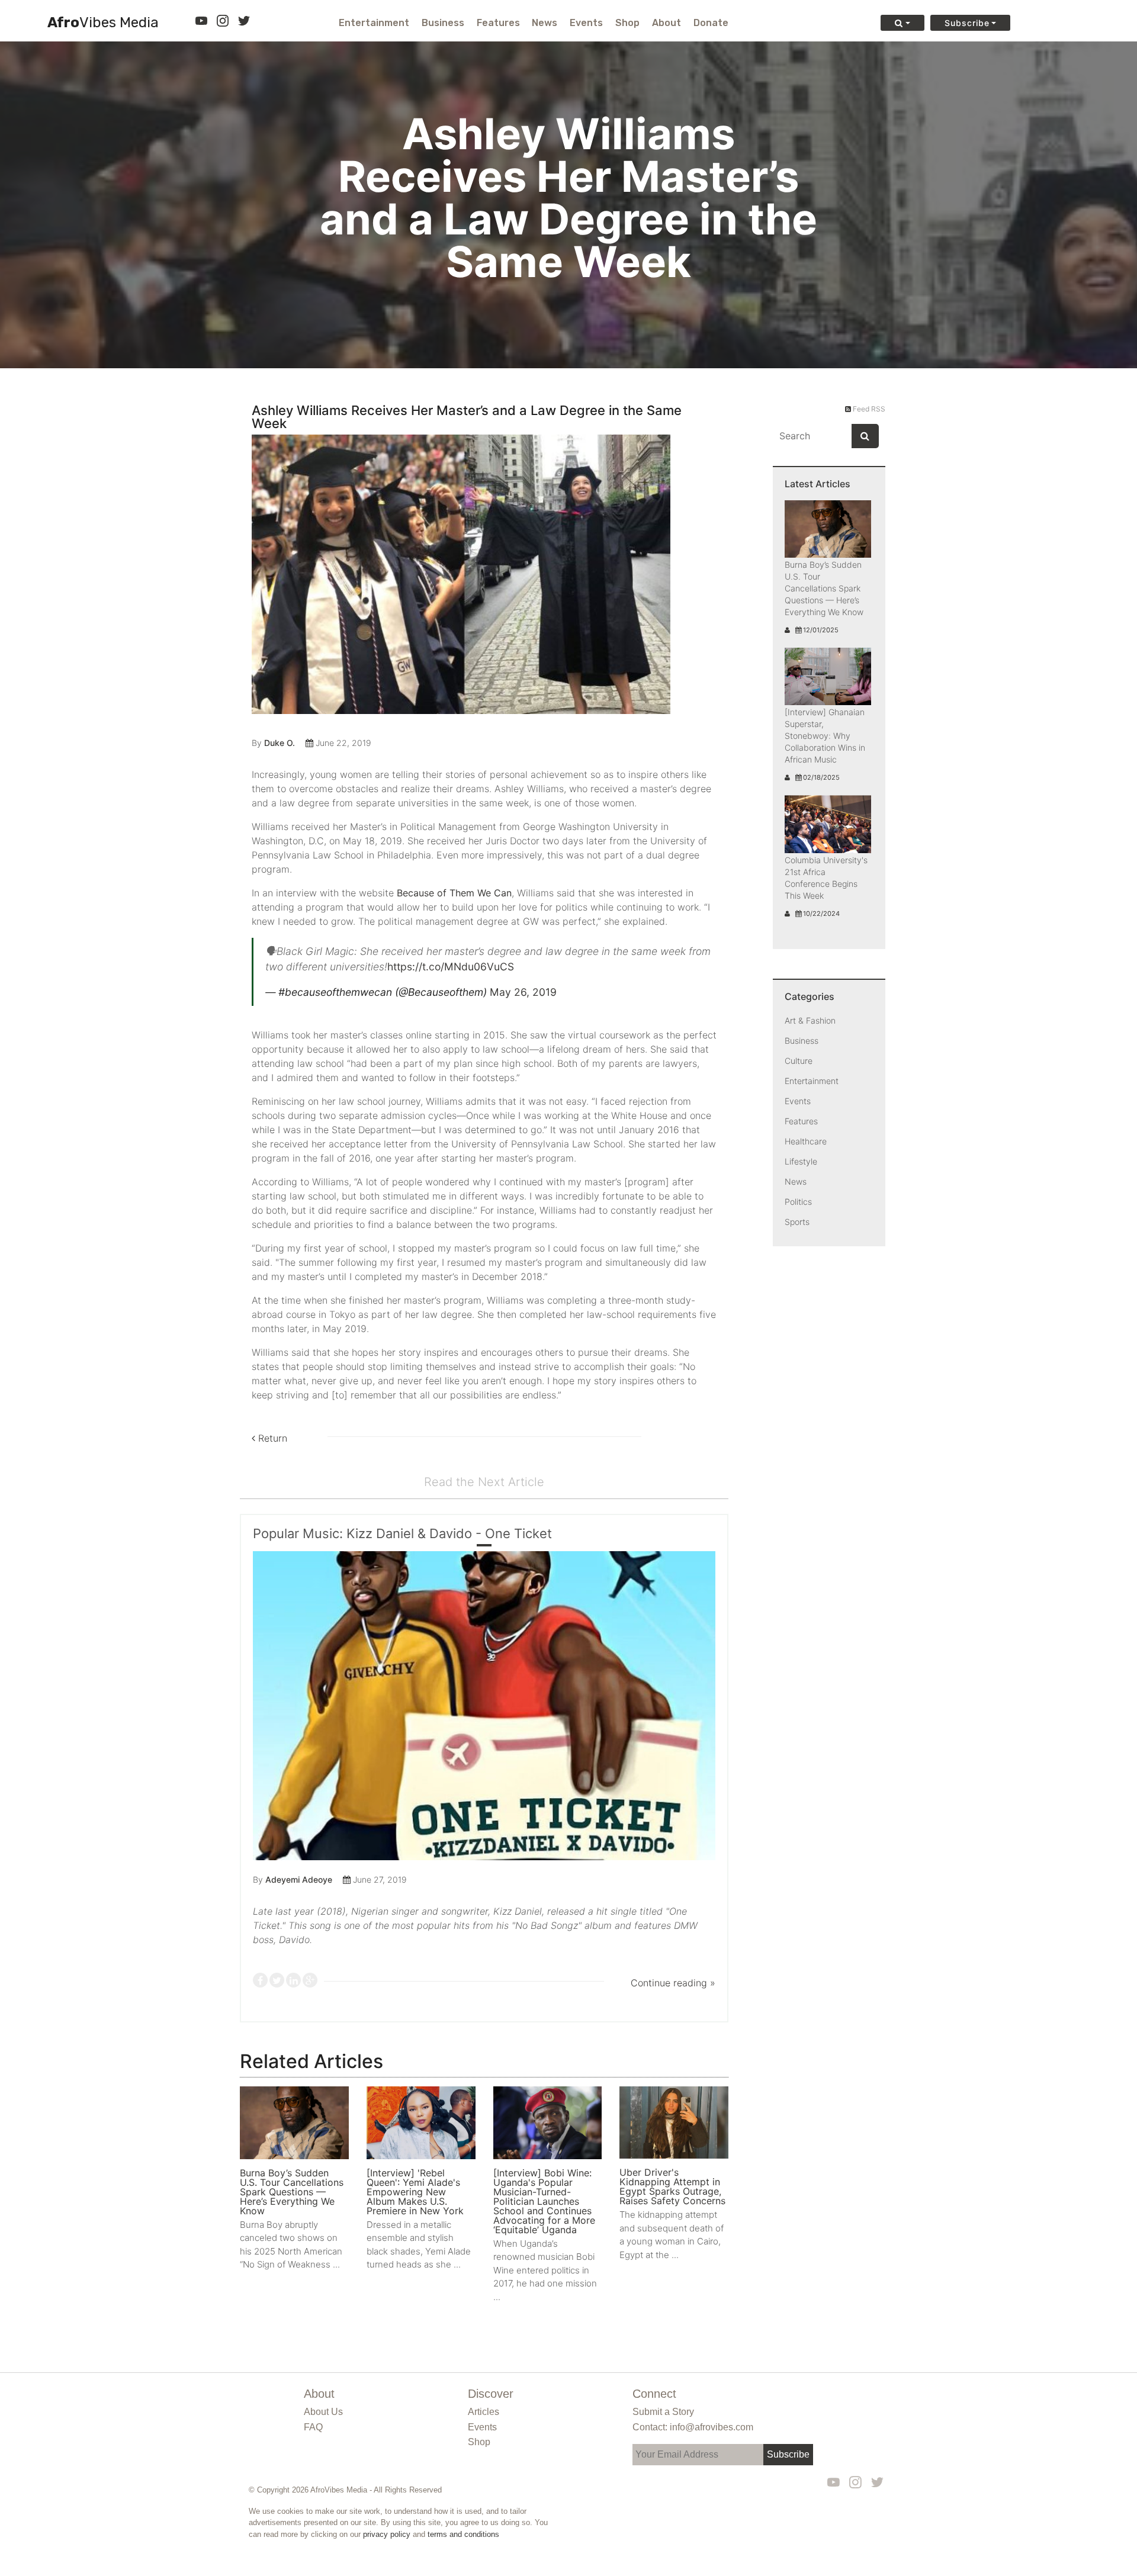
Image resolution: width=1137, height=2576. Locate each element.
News (545, 23)
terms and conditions (463, 2534)
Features (498, 23)
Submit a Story (663, 2412)
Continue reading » (673, 1983)
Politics (798, 1202)
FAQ (313, 2427)
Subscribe (967, 23)
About (667, 23)
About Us (323, 2412)
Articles (484, 2412)
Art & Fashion (810, 1020)
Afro (103, 23)
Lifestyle (801, 1161)
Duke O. (280, 743)
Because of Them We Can (454, 893)
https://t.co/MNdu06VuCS (451, 967)
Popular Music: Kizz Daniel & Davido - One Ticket (402, 1533)
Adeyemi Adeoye (299, 1879)
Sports (797, 1222)
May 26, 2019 (523, 992)
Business (443, 23)
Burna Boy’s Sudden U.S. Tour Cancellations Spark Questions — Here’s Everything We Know (292, 2192)
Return (271, 1438)
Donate (711, 23)
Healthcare (806, 1141)
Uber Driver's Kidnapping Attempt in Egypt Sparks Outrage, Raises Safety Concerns (672, 2186)
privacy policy (387, 2534)
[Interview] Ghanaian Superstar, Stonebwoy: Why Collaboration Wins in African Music (825, 736)
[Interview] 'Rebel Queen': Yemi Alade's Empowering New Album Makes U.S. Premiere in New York (415, 2192)
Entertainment (374, 23)
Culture (799, 1061)
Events (586, 23)
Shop (627, 23)
